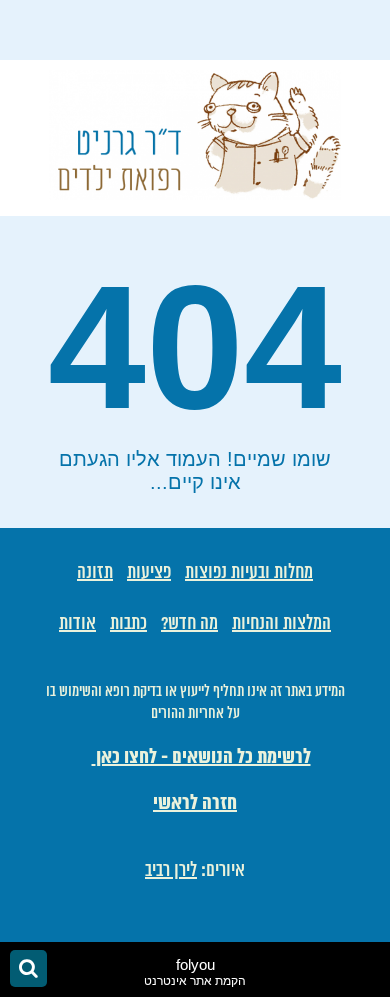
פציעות (149, 573)
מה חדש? (189, 624)
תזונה (95, 573)
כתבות (128, 624)
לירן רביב (171, 871)
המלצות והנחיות (281, 624)
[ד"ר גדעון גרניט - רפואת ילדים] (195, 193)
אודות (77, 624)
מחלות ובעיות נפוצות (249, 573)
